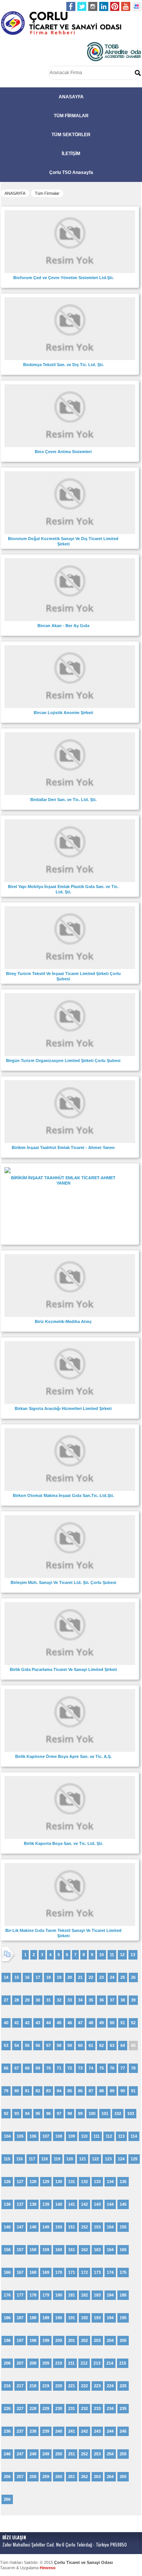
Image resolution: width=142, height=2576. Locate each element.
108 (59, 2136)
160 (59, 2250)
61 (91, 2045)
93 (17, 2113)
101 (105, 2113)
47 (80, 2023)
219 (46, 2386)
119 (57, 2159)
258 (33, 2477)
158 (33, 2250)
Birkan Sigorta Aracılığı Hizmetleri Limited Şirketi (63, 1408)
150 (59, 2227)
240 (59, 2431)
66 (6, 2068)
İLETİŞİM (71, 154)
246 (7, 2454)
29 (27, 2000)
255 (123, 2454)
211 (71, 2363)
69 (38, 2068)
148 (33, 2227)
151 (72, 2227)
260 (59, 2477)
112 (109, 2136)
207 (20, 2363)
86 (80, 2091)
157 (20, 2250)
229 (46, 2408)
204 (110, 2340)
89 (112, 2091)
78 (133, 2068)
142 (84, 2204)
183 (97, 2295)
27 (6, 2000)
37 (112, 2000)
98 (70, 2113)
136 (7, 2204)
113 (121, 2136)
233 (97, 2408)
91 (133, 2091)
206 (7, 2363)
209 (46, 2363)
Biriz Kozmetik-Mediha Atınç (63, 1321)
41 (17, 2023)
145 (123, 2204)
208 (33, 2363)
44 (48, 2023)
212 (84, 2363)
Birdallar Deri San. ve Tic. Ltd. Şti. (63, 800)
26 (133, 1977)
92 (6, 2113)
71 (59, 2068)
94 (27, 2113)
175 (123, 2272)
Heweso (48, 2568)
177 (20, 2295)
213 (97, 2363)
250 (59, 2454)
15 (17, 1977)
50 (112, 2023)
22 (91, 1977)
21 (80, 1977)
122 (95, 2159)
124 (121, 2159)
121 (83, 2159)
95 (38, 2113)
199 (46, 2340)
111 (97, 2136)
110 (84, 2136)
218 (33, 2386)
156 (7, 2250)
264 (110, 2477)
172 (84, 2272)
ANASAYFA (71, 97)
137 (20, 2204)
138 (33, 2204)
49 (101, 2023)
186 (7, 2318)
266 (7, 2499)
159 (46, 2250)
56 (38, 2045)
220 (59, 2386)
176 (7, 2295)
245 (123, 2431)
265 (123, 2477)
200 (59, 2340)
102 (118, 2113)
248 (33, 2454)
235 (123, 2408)
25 (123, 1977)
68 (27, 2068)
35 (91, 2000)
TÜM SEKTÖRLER (71, 135)
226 (7, 2408)
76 (112, 2068)
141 (72, 2204)
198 (33, 2340)
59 (70, 2045)
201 (72, 2340)
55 (27, 2045)
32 (59, 2000)
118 (44, 2159)
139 (46, 2204)
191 (72, 2318)
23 (101, 1977)
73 (80, 2068)
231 (72, 2408)
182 (84, 2295)
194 (110, 2318)
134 (110, 2182)
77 (123, 2068)
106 (33, 2136)
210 (59, 2363)
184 (110, 2295)
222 (84, 2386)
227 (20, 2408)
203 (97, 2340)
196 (7, 2340)
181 (72, 2295)
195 (123, 2318)
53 (6, 2045)
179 (46, 2295)
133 (97, 2182)
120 (70, 2159)
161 (72, 2250)
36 (101, 2000)
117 (32, 2159)
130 (59, 2182)
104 (7, 2136)
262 (84, 2477)
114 (134, 2136)
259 (46, 2477)
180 (59, 2295)
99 (80, 2113)
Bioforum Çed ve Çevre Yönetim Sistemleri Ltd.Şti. (63, 278)
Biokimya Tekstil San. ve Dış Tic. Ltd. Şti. (63, 365)
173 (97, 2272)
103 (131, 2113)
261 (72, 2477)
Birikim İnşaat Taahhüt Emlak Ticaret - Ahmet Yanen (63, 1147)
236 (7, 2431)
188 (33, 2318)
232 (84, 2408)
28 (17, 2000)
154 (110, 2227)
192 (84, 2318)
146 (7, 2227)
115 (7, 2159)
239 (46, 2431)
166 (7, 2272)
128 (33, 2182)
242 (84, 2431)
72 (70, 2068)
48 (91, 2023)
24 (112, 1977)
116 (20, 2159)
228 (33, 2408)
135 (123, 2182)
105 (20, 2136)
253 (97, 2454)
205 (123, 2340)
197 (20, 2340)
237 (20, 2431)
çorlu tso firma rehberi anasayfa (61, 23)
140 (59, 2204)
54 (17, 2045)
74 (91, 2068)
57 (48, 2045)
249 (46, 2454)
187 (20, 2318)
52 (133, 2023)
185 (123, 2295)
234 (110, 2408)
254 (110, 2454)
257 (20, 2477)
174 (110, 2272)
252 (84, 2454)
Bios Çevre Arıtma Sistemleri (63, 452)
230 (59, 2408)
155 (123, 2227)
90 (123, 2091)
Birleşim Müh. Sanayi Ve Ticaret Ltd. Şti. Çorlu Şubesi (63, 1582)
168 (33, 2272)
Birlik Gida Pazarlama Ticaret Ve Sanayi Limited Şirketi (63, 1669)
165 (123, 2250)
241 (72, 2431)
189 (46, 2318)
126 (7, 2182)
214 (110, 2363)
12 (122, 1955)
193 (97, 2318)
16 (27, 1977)
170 (59, 2272)
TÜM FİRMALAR (71, 116)
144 (110, 2204)
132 (84, 2182)
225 (123, 2386)
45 (59, 2023)
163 (97, 2250)
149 (46, 2227)
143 (97, 2204)
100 (92, 2113)
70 (48, 2068)
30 (38, 2000)
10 (101, 1955)
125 (134, 2159)
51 (123, 2023)
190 (59, 2318)
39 (133, 2000)
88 (101, 2091)
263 (97, 2477)
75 (101, 2068)
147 (20, 2227)
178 (33, 2295)
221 (72, 2386)
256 (7, 2477)
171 (72, 2272)
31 (48, 2000)
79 (6, 2091)
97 (59, 2113)
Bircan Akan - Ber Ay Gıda (63, 626)
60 (80, 2045)
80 (17, 2091)
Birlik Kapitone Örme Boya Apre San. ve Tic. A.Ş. (63, 1756)
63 (112, 2045)
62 (101, 2045)
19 (59, 1977)
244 (110, 2431)
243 (97, 2431)
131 (72, 2182)
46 (70, 2023)
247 (20, 2454)
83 (48, 2091)
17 (38, 1977)
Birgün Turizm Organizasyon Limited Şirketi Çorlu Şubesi (63, 1061)
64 (123, 2045)
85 (70, 2091)
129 (46, 2182)
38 (123, 2000)
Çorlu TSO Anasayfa (71, 172)
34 (80, 2000)
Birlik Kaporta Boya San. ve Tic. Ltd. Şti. (63, 1843)
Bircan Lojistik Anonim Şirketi (63, 713)
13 (133, 1955)
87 (91, 2091)
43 (38, 2023)
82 (38, 2091)
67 (17, 2068)
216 (7, 2386)
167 (20, 2272)
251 (72, 2454)
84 (59, 2091)
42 (27, 2023)
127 (20, 2182)
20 (70, 1977)
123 (108, 2159)
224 (110, 2386)
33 (70, 2000)
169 (46, 2272)
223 (97, 2386)
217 (20, 2386)
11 (112, 1955)
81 (27, 2091)
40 (6, 2023)
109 (72, 2136)
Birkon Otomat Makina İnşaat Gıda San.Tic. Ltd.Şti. (63, 1495)
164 (110, 2250)
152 (84, 2227)
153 (97, 2227)
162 (84, 2250)
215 (123, 2363)
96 (48, 2113)
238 (33, 2431)
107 (46, 2136)
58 (59, 2045)
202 (84, 2340)
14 (6, 1977)
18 (48, 1977)
